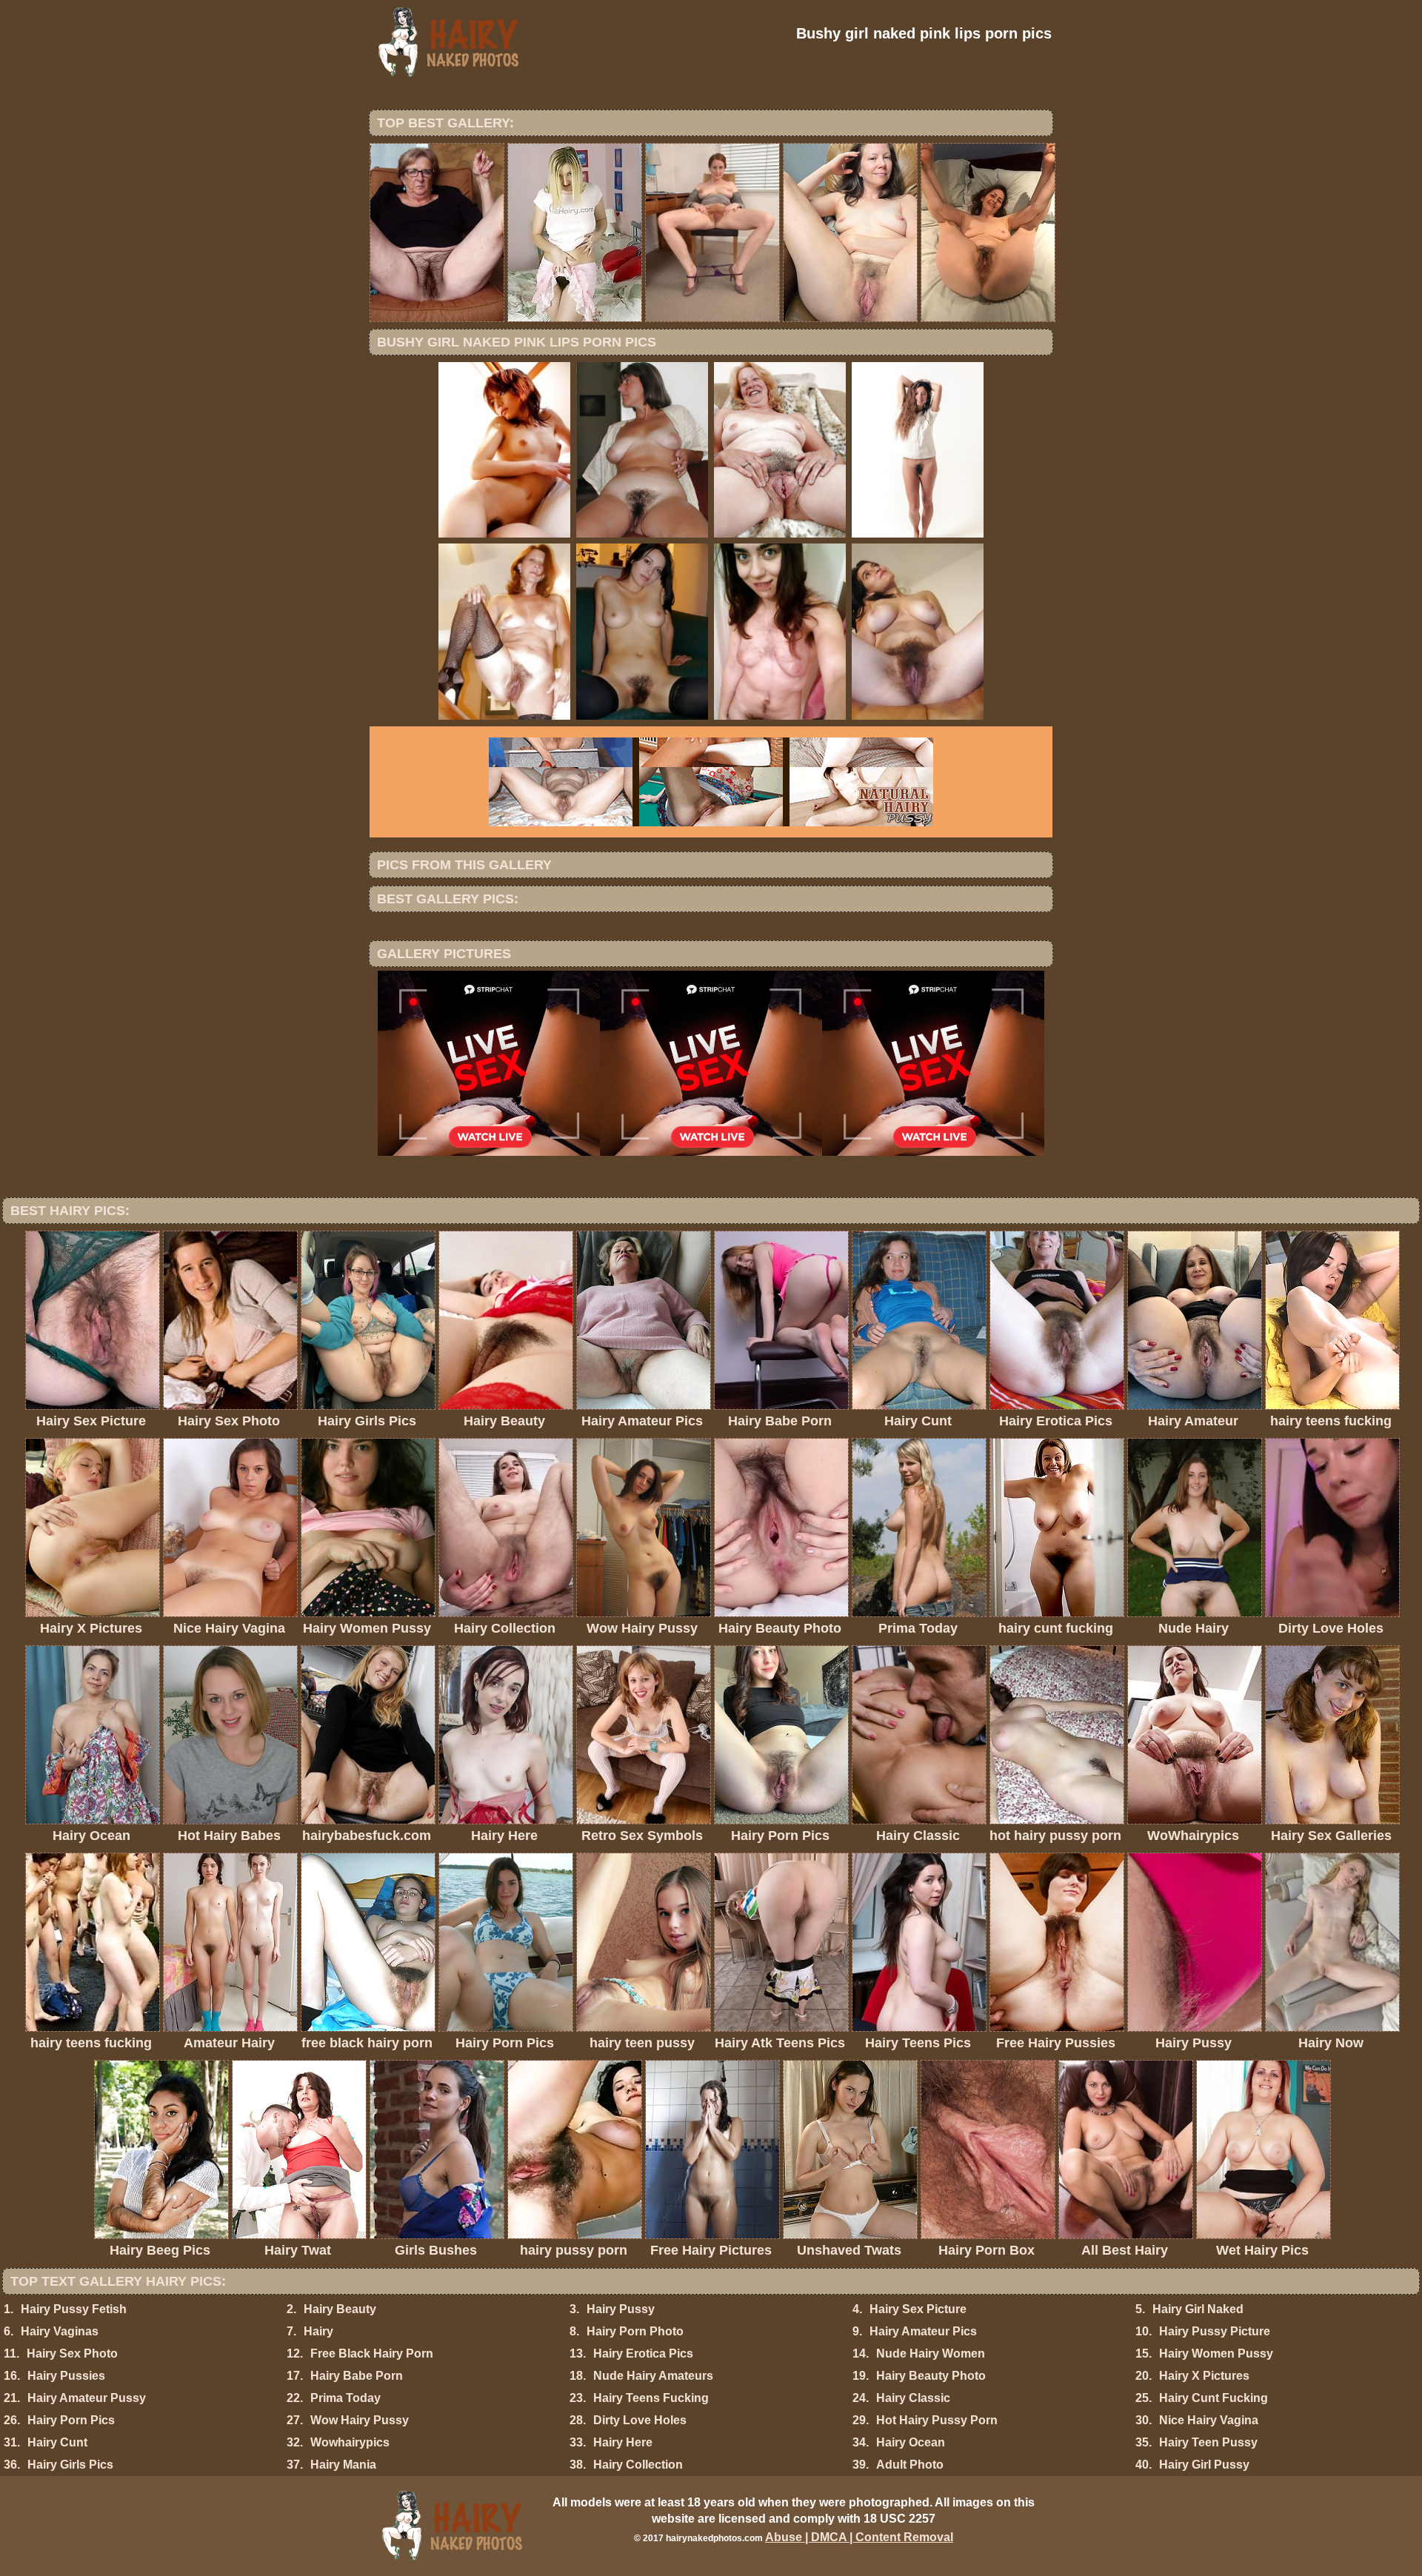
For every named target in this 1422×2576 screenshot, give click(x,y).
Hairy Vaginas (60, 2331)
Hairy (318, 2331)
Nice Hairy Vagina (1209, 2420)
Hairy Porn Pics (71, 2420)
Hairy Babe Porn (357, 2376)
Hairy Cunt (57, 2442)
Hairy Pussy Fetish (74, 2309)
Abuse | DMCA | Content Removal (859, 2537)
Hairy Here (623, 2442)
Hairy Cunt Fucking (1214, 2398)
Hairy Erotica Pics (643, 2353)
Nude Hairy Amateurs (653, 2376)
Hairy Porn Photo (635, 2331)
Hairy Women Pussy (1216, 2353)
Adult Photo (910, 2465)
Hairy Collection (638, 2465)
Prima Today (346, 2398)
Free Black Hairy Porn (372, 2353)
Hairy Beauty (340, 2309)
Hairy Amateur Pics (923, 2331)
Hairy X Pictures (1204, 2376)
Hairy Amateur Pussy (87, 2398)
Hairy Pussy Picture (1215, 2331)
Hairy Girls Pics (70, 2465)
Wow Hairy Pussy (360, 2420)
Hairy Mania (343, 2465)
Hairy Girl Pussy (1204, 2465)
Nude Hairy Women (931, 2353)
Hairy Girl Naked (1198, 2309)
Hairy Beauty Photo (931, 2376)
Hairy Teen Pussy (1208, 2442)
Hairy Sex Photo (72, 2353)
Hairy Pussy (621, 2309)
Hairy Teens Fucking (651, 2398)
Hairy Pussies (66, 2376)
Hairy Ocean (911, 2442)
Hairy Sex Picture (918, 2309)
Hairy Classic (913, 2398)
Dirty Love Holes (640, 2420)
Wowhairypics (350, 2442)
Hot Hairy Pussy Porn (937, 2420)
